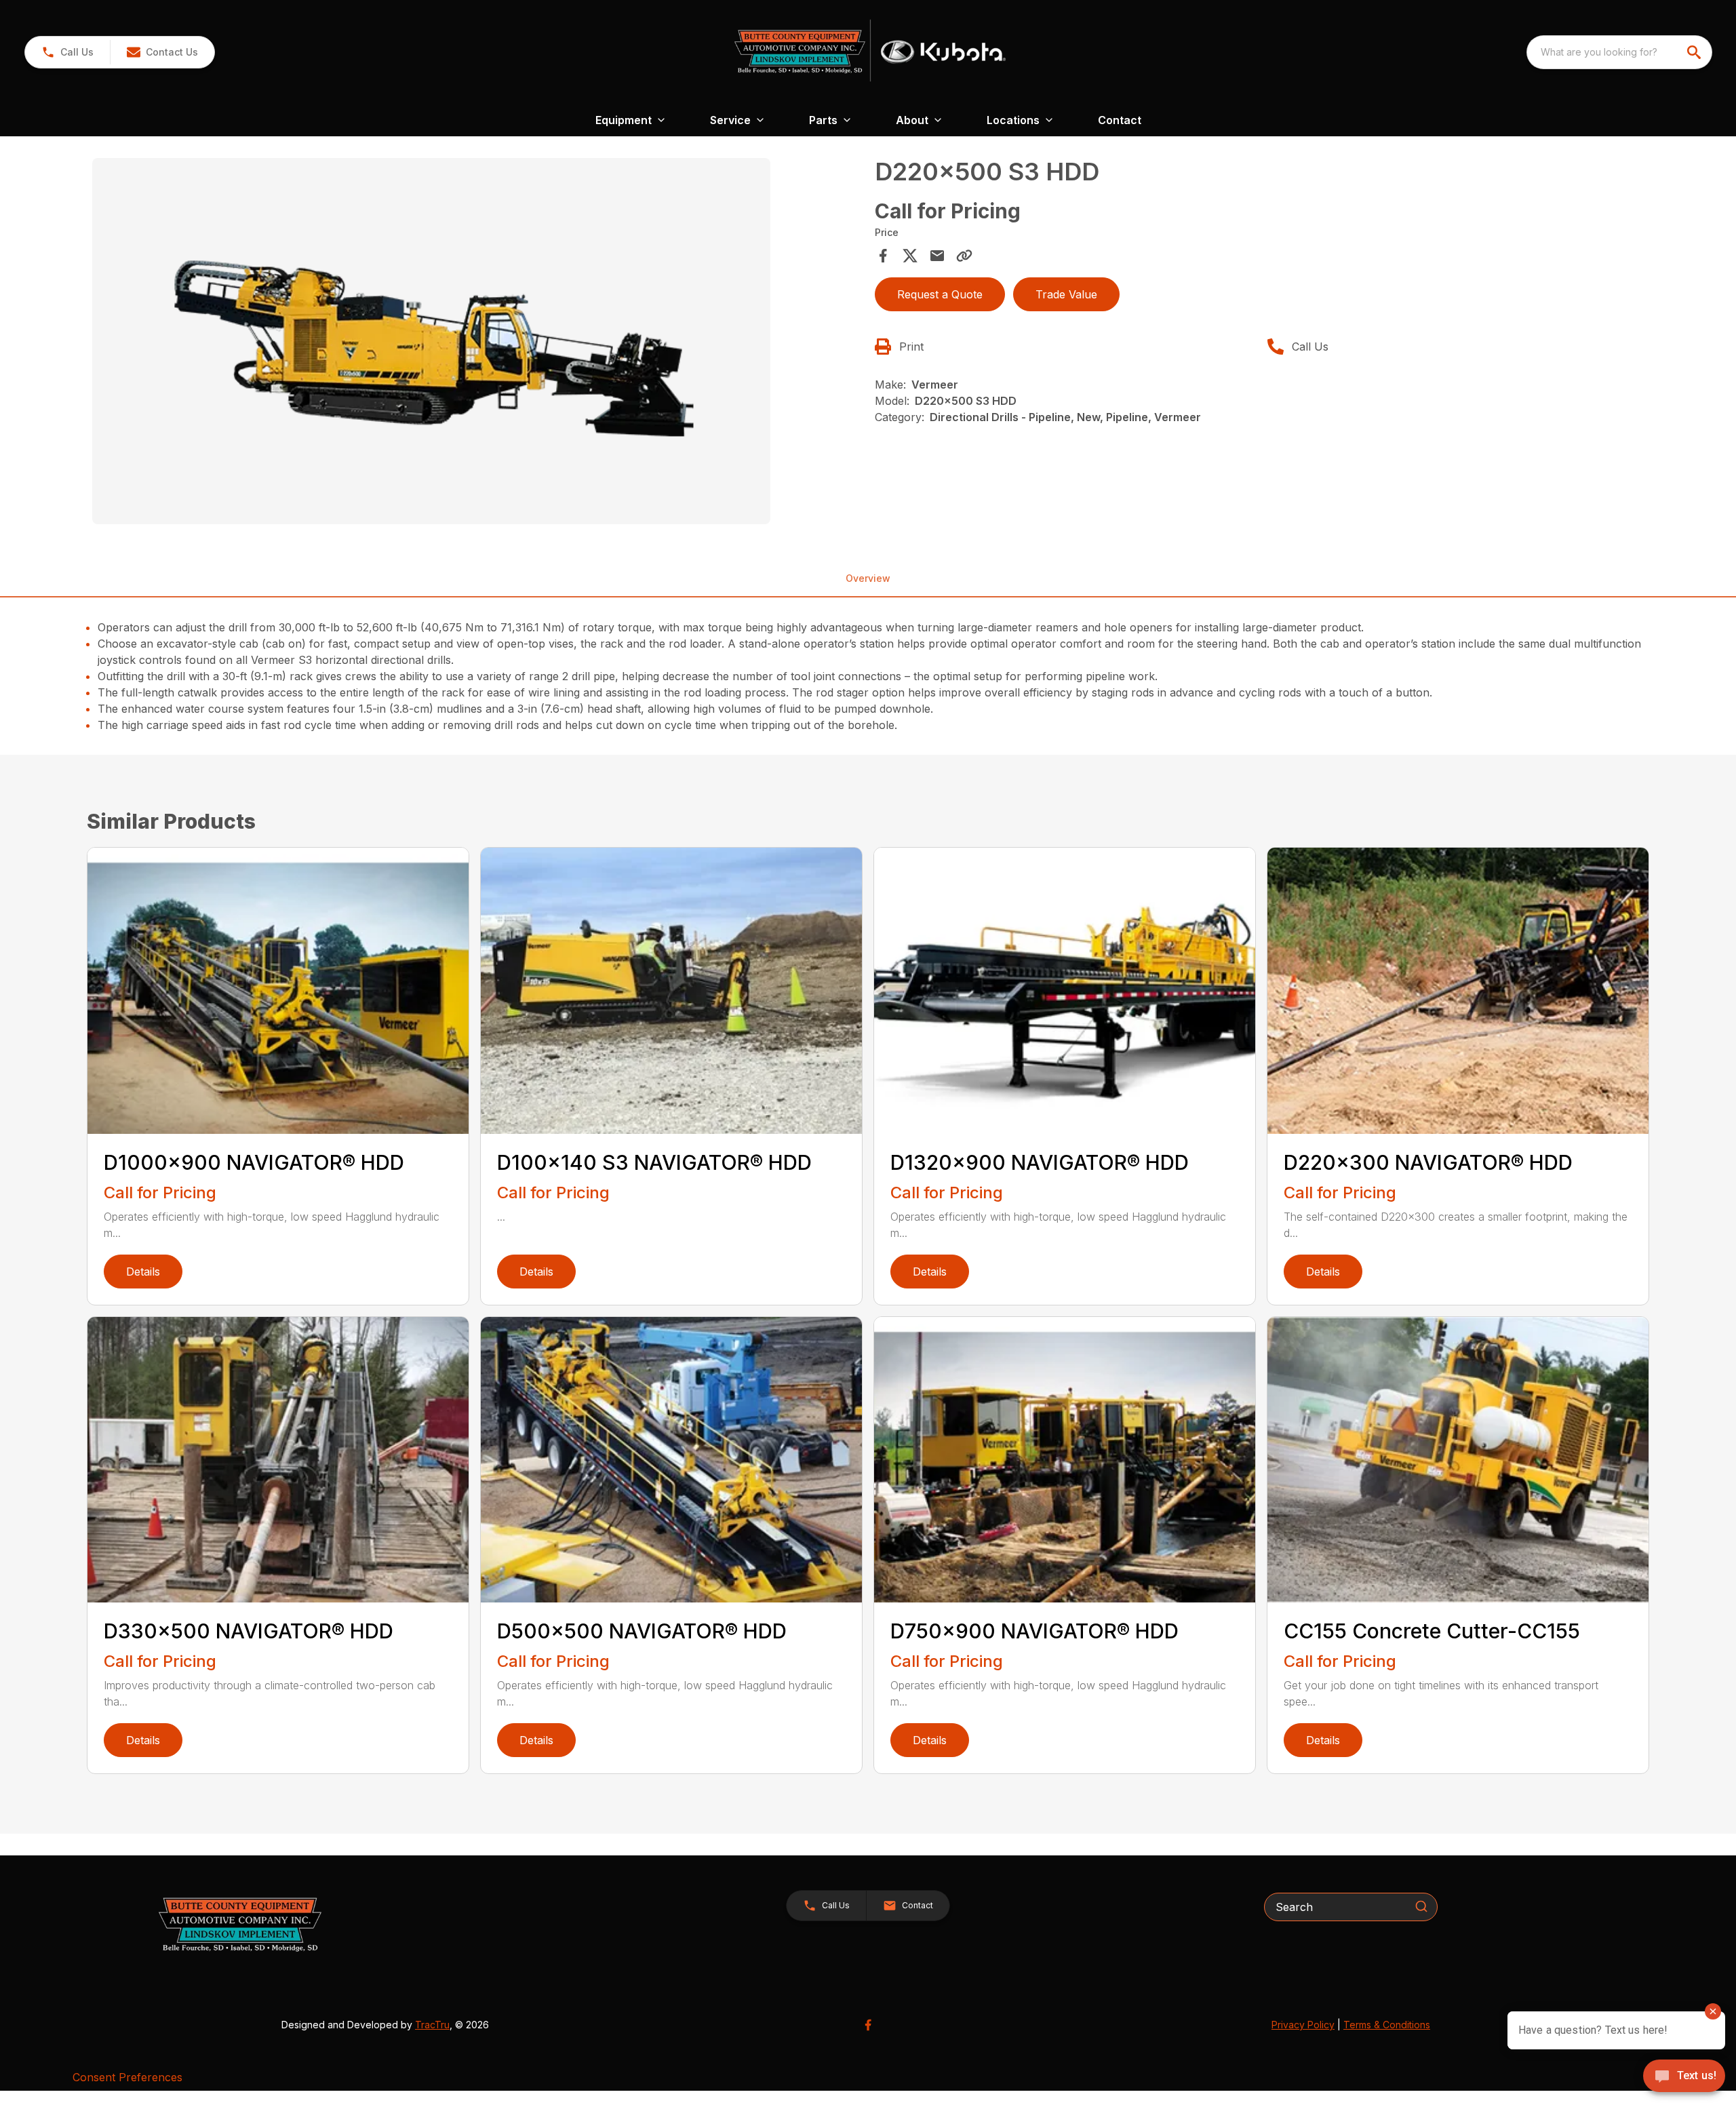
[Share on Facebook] (883, 256)
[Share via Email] (937, 256)
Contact (1120, 120)
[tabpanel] (477, 343)
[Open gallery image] (431, 341)
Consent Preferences (127, 2077)
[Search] (1421, 1906)
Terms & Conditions (1387, 2025)
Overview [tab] (868, 578)
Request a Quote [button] (940, 294)
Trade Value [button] (1066, 294)
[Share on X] (910, 256)
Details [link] (143, 1272)
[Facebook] (868, 2025)
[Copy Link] (964, 256)
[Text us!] (1684, 2077)
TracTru (432, 2025)
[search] (1695, 52)
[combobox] (1619, 52)
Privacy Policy (1303, 2025)
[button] (67, 52)
